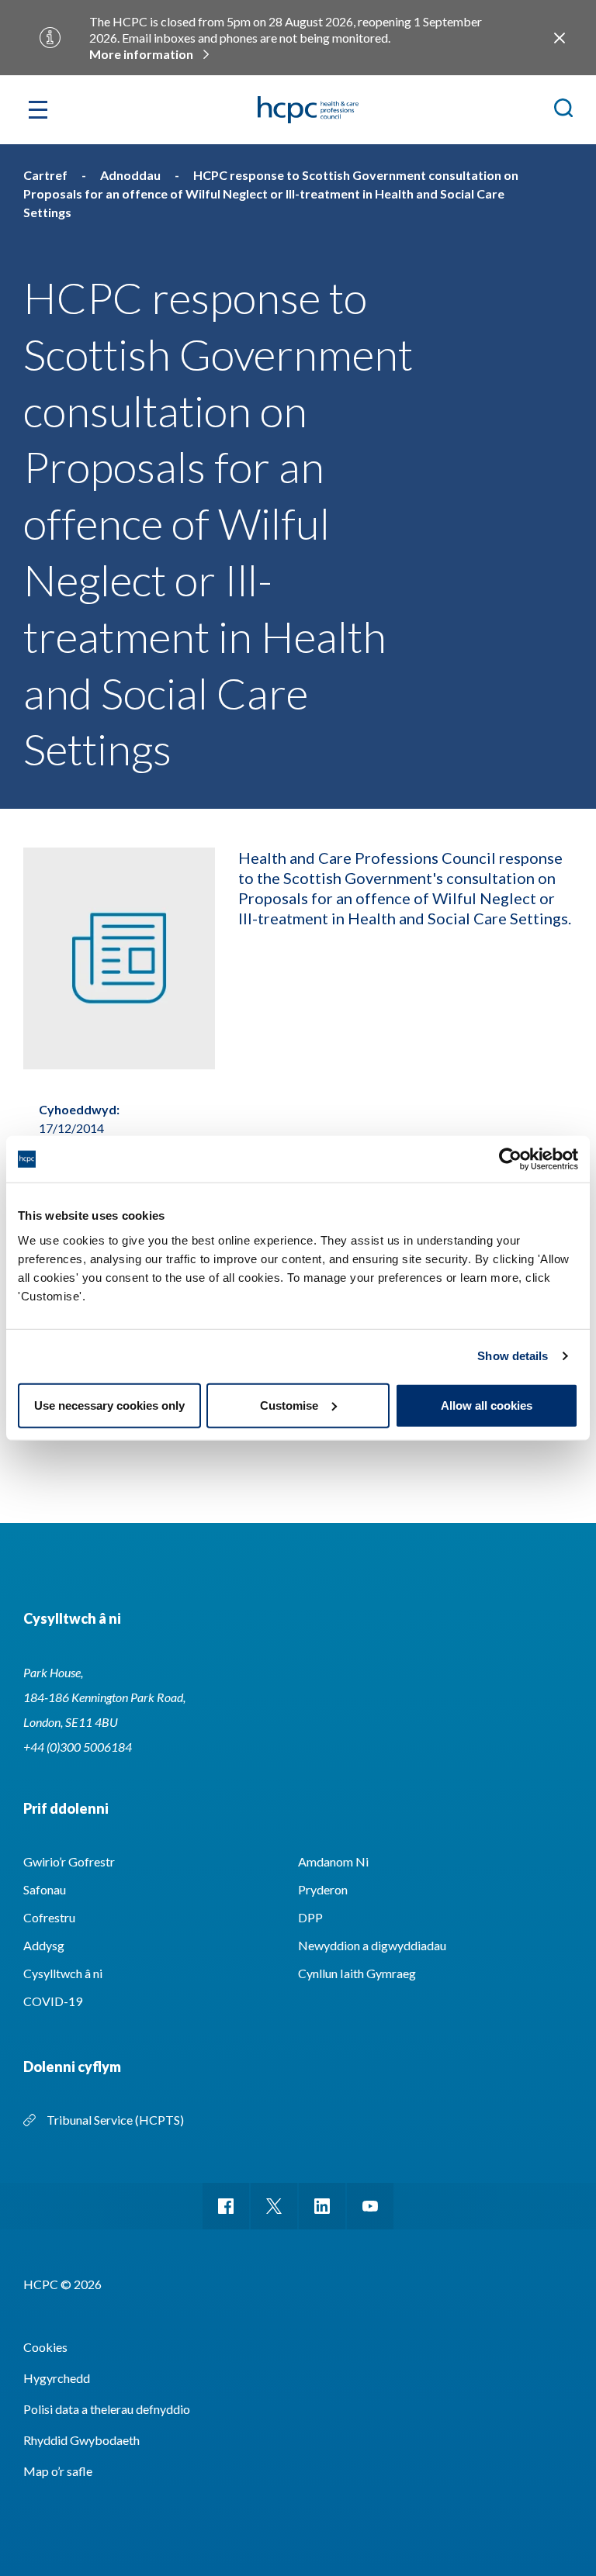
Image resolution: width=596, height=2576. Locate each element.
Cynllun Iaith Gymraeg (357, 1973)
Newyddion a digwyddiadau (372, 1945)
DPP (310, 1917)
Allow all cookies (487, 1405)
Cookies (45, 2347)
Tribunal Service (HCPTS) (115, 2120)
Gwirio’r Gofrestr (69, 1861)
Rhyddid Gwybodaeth (81, 2440)
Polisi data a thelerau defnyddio (107, 2409)
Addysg (44, 1945)
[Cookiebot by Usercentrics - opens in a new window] (510, 1159)
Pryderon (323, 1889)
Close (559, 38)
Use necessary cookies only (109, 1405)
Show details (513, 1356)
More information (141, 54)
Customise (289, 1405)
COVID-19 (53, 2001)
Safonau (45, 1889)
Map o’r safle (58, 2471)
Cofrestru (49, 1917)
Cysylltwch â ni (63, 1973)
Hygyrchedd (57, 2378)
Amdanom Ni (333, 1861)
